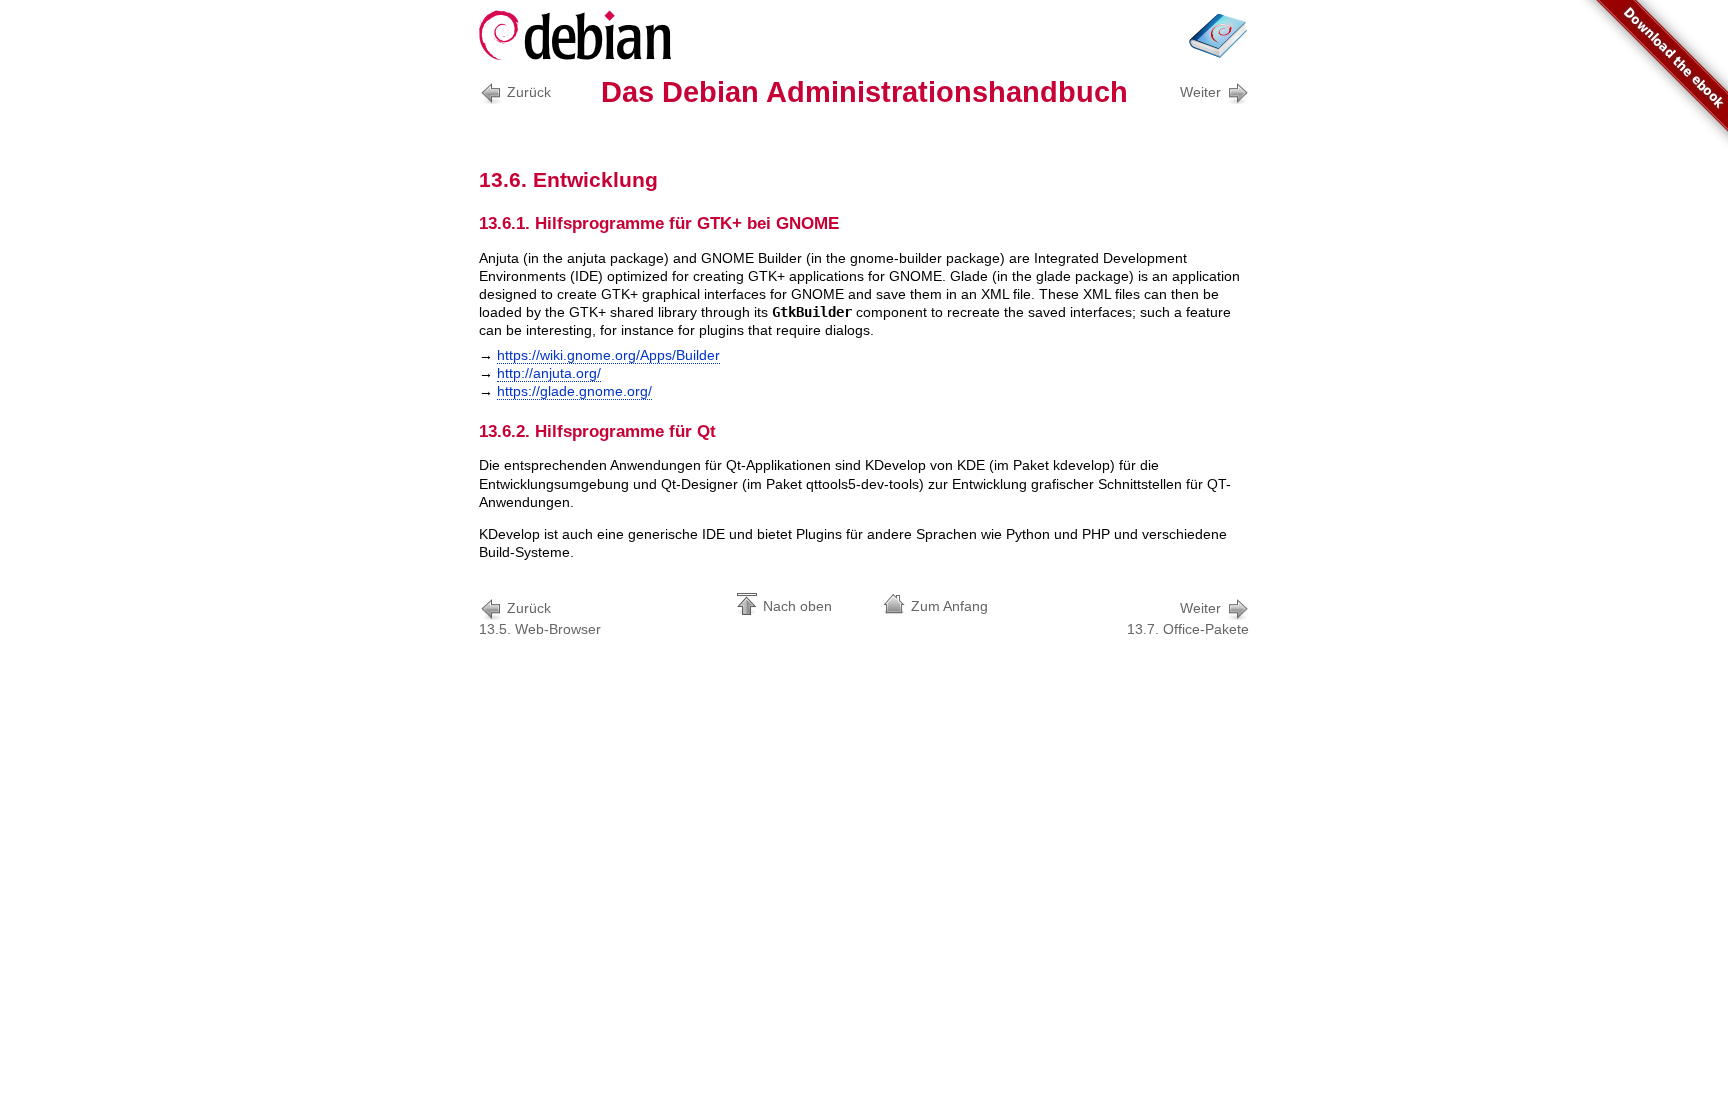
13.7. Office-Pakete (1188, 618)
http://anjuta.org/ (549, 373)
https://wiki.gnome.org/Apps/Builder (608, 355)
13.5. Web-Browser (540, 618)
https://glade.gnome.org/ (574, 391)
